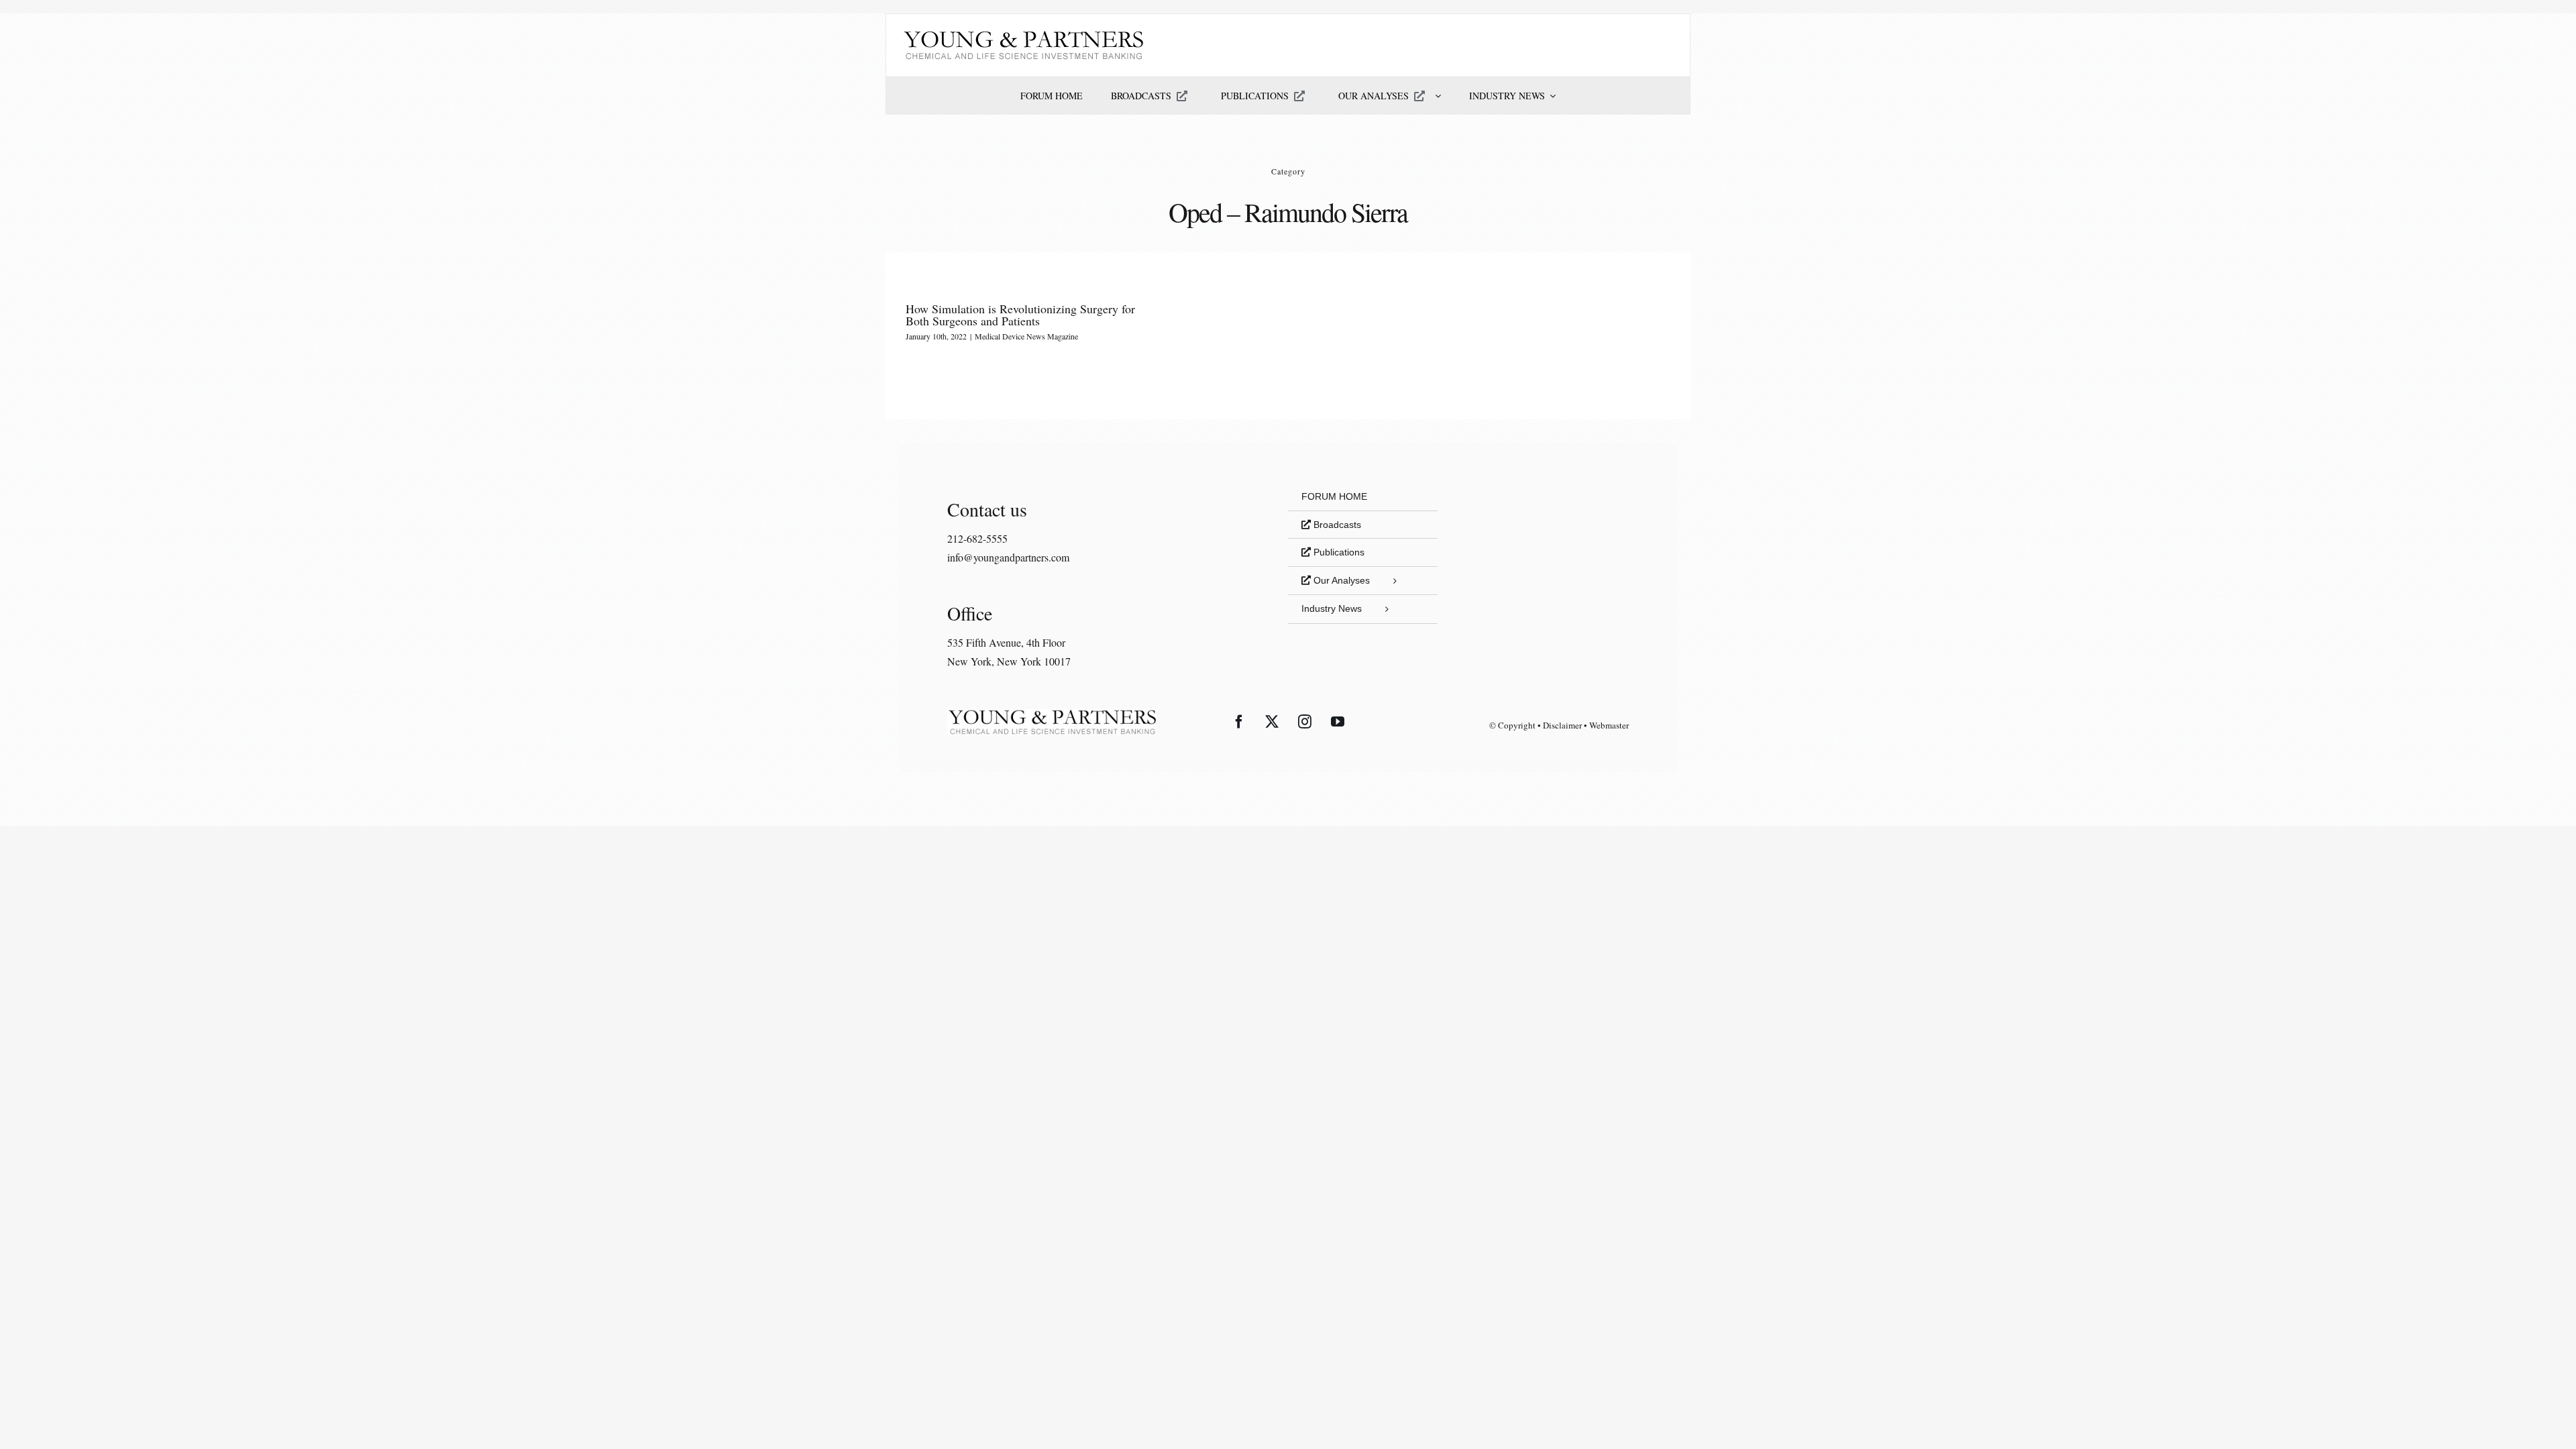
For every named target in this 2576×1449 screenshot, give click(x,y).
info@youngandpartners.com (1008, 557)
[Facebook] (1239, 722)
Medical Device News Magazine (1026, 336)
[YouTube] (1338, 722)
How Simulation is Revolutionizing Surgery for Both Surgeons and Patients (1020, 315)
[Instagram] (1305, 722)
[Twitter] (1272, 722)
